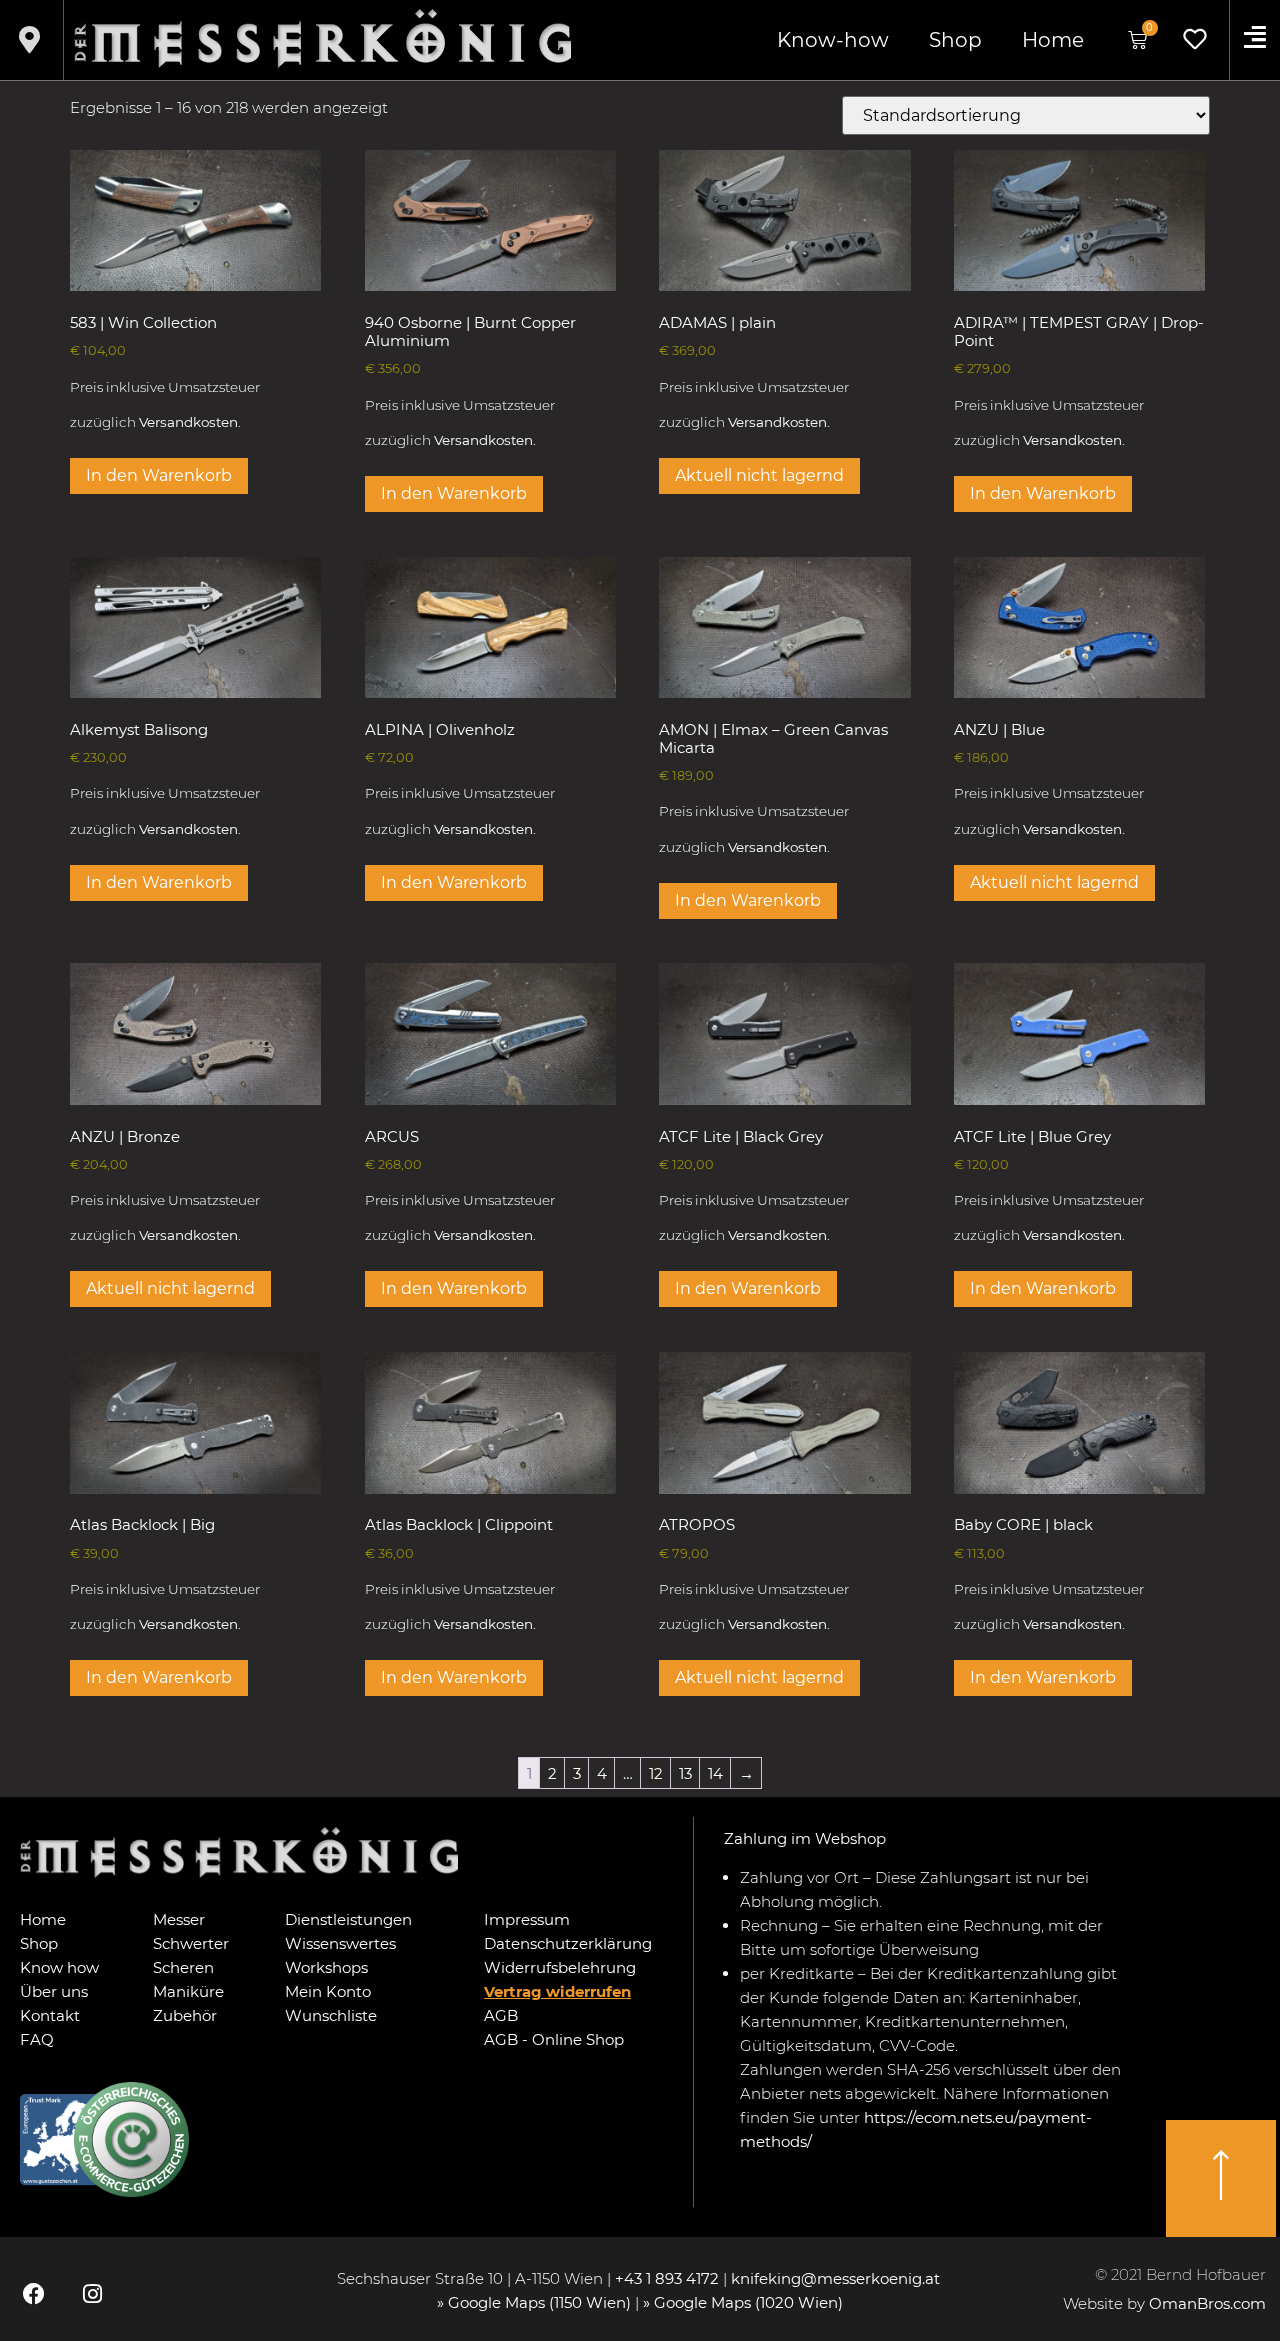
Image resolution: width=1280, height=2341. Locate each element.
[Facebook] (34, 2294)
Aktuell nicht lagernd (759, 475)
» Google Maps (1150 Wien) (536, 2302)
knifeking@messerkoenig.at (837, 2278)
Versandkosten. (190, 422)
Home (1053, 40)
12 (656, 1773)
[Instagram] (92, 2294)
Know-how (833, 40)
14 (715, 1773)
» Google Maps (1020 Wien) (743, 2302)
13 (685, 1773)
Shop (955, 40)
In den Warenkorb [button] (159, 475)
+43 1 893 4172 (667, 2278)
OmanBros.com (1207, 2303)
